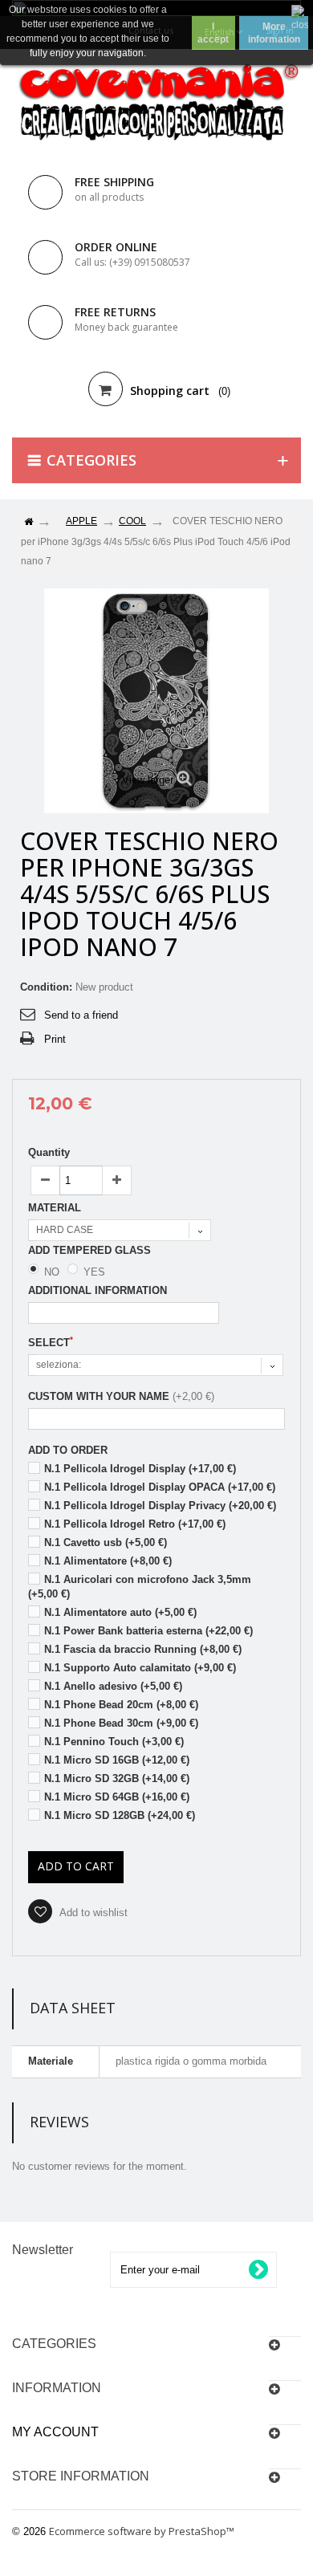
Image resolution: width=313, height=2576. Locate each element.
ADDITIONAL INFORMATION (98, 1290)
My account (55, 2432)
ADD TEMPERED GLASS (91, 1250)
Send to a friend (81, 1015)
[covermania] (156, 103)
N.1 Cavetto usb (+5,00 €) (106, 1542)
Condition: (46, 987)
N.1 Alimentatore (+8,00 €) (108, 1561)
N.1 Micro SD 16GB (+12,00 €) (117, 1760)
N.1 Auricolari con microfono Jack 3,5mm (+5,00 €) (140, 1587)
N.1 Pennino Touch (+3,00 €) (114, 1742)
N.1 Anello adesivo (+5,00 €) (113, 1686)
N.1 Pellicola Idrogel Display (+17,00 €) (140, 1469)
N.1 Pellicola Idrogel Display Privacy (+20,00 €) (160, 1506)
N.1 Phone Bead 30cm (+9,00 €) (121, 1723)
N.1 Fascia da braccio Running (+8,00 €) (143, 1649)
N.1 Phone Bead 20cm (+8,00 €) (121, 1705)
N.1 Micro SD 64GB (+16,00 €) (117, 1797)
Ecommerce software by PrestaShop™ (142, 2531)
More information (274, 33)
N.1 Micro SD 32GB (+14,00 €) (117, 1778)
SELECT (51, 1342)
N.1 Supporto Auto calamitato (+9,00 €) (140, 1668)
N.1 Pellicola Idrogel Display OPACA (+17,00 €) (160, 1487)
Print (55, 1039)
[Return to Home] (28, 522)
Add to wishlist (92, 1913)
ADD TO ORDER (68, 1450)
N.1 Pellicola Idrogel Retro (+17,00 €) (135, 1524)
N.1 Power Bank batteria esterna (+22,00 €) (148, 1631)
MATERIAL (56, 1208)
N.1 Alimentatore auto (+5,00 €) (120, 1612)
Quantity (49, 1152)
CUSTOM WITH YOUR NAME (99, 1396)
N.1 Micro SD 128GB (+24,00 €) (120, 1815)
